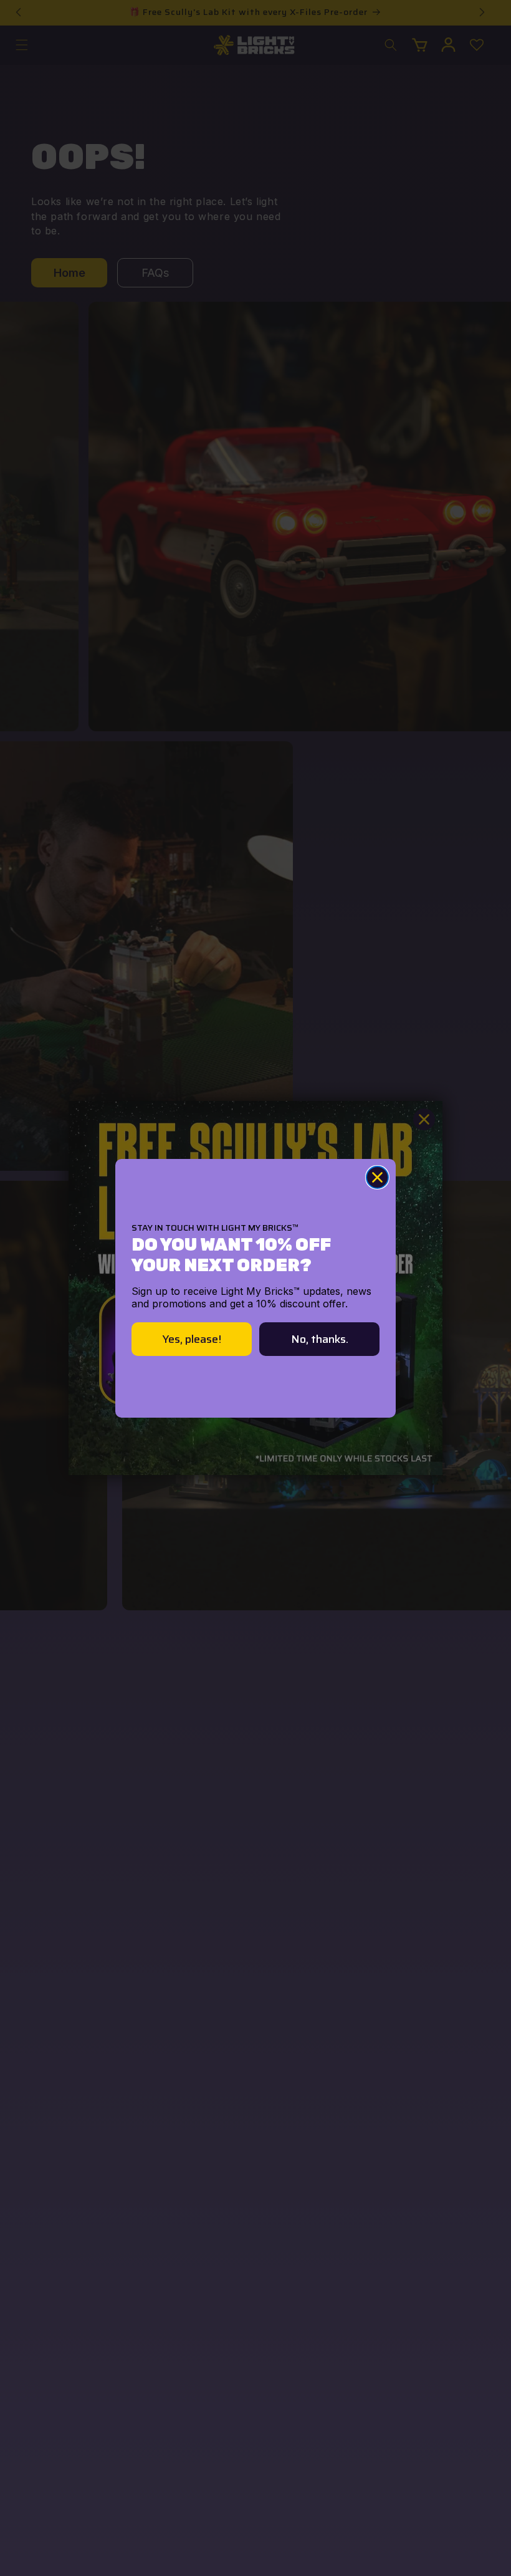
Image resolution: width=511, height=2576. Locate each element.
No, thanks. (320, 1339)
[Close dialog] (377, 1177)
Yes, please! (192, 1339)
